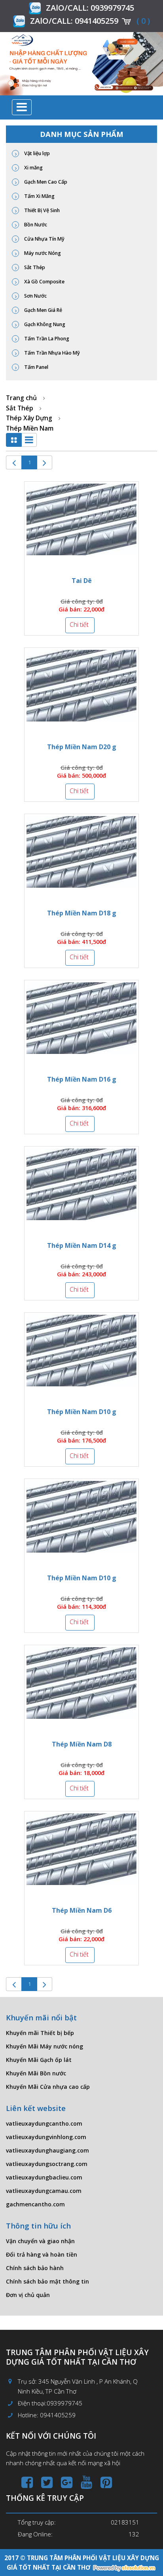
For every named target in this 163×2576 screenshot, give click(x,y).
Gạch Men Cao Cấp (45, 182)
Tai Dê (82, 581)
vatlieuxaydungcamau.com (44, 2191)
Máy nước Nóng (42, 253)
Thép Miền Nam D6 (82, 1910)
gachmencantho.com (35, 2204)
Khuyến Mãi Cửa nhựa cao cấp (48, 2087)
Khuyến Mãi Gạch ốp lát (39, 2060)
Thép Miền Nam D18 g (82, 913)
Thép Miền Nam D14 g (82, 1245)
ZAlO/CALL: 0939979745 (90, 8)
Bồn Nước (35, 225)
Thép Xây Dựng (29, 418)
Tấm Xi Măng (39, 196)
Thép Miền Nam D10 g (82, 1412)
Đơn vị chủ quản (28, 2295)
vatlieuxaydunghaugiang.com (47, 2150)
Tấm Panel (36, 367)
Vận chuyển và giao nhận (40, 2241)
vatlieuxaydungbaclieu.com (44, 2177)
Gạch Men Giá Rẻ (43, 310)
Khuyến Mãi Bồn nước (36, 2073)
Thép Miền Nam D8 (82, 1744)
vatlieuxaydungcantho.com (44, 2123)
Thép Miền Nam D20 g (82, 747)
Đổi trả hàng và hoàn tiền (42, 2254)
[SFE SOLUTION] (124, 2568)
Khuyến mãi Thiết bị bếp (40, 2033)
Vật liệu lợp (36, 153)
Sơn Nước (35, 296)
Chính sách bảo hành (35, 2268)
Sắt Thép (34, 267)
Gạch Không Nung (44, 324)
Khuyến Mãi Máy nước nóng (45, 2046)
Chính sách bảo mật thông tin (47, 2281)
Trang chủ (21, 398)
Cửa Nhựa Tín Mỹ (44, 239)
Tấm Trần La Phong (46, 339)
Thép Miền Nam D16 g (82, 1079)
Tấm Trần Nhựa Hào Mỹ (51, 353)
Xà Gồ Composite (44, 282)
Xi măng (33, 168)
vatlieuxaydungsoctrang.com (47, 2164)
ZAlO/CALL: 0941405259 (74, 21)
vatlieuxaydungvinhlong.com (46, 2137)
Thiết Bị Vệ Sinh (41, 210)
